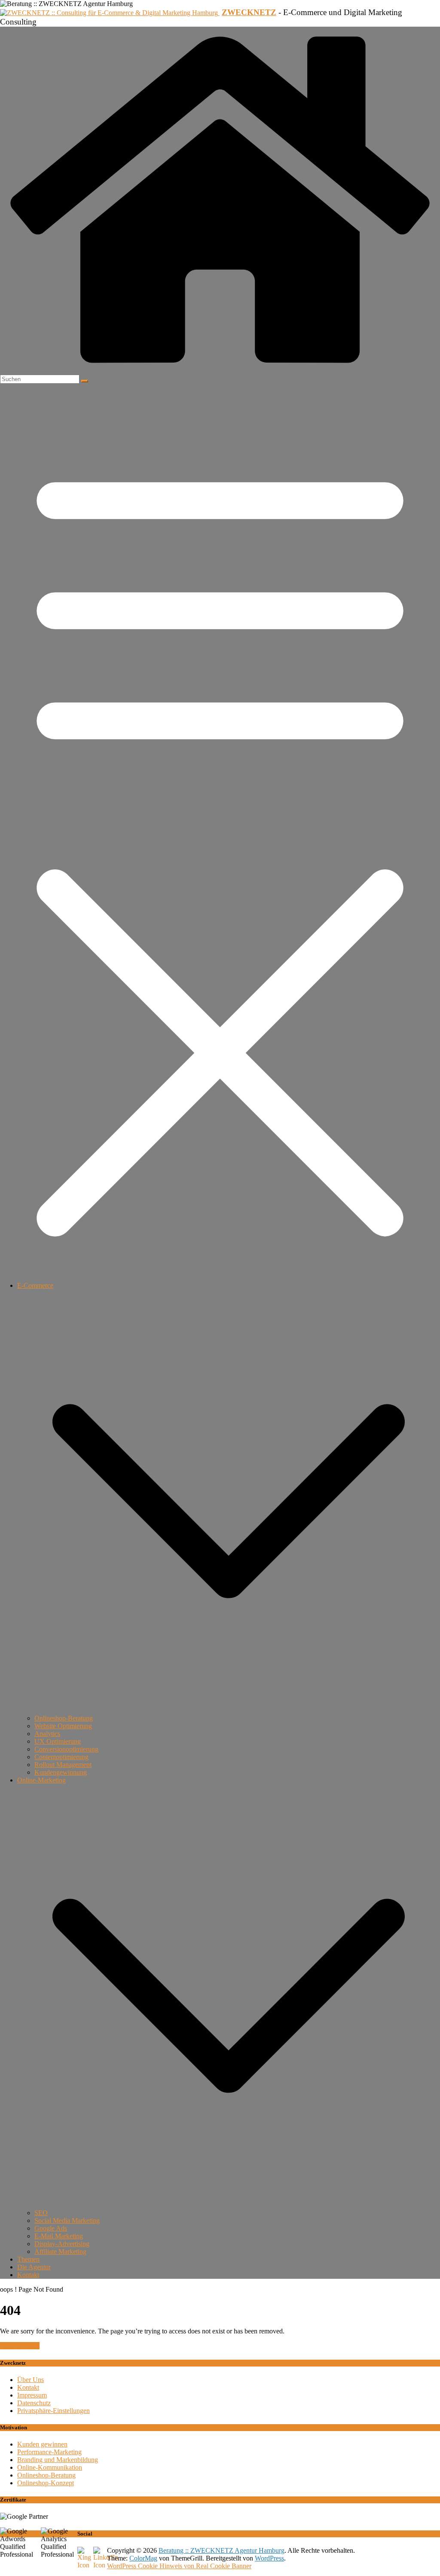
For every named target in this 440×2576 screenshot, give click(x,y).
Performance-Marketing (49, 2452)
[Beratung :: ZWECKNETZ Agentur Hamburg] (220, 371)
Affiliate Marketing (60, 2251)
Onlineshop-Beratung (64, 1718)
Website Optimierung (63, 1726)
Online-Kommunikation (50, 2467)
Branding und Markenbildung (58, 2460)
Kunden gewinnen (42, 2444)
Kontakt (28, 2275)
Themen (28, 2259)
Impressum (32, 2395)
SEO (41, 2213)
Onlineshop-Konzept (46, 2483)
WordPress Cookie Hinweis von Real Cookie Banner (179, 2566)
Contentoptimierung (61, 1757)
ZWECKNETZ (249, 12)
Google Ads (51, 2228)
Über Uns (31, 2380)
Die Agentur (34, 2267)
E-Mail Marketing (59, 2236)
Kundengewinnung (61, 1772)
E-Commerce (35, 1285)
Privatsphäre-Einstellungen (53, 2411)
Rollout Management (63, 1765)
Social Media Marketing (67, 2221)
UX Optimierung (58, 1741)
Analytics (47, 1734)
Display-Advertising (62, 2244)
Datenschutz (34, 2403)
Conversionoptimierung (66, 1749)
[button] (229, 1710)
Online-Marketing (41, 1780)
